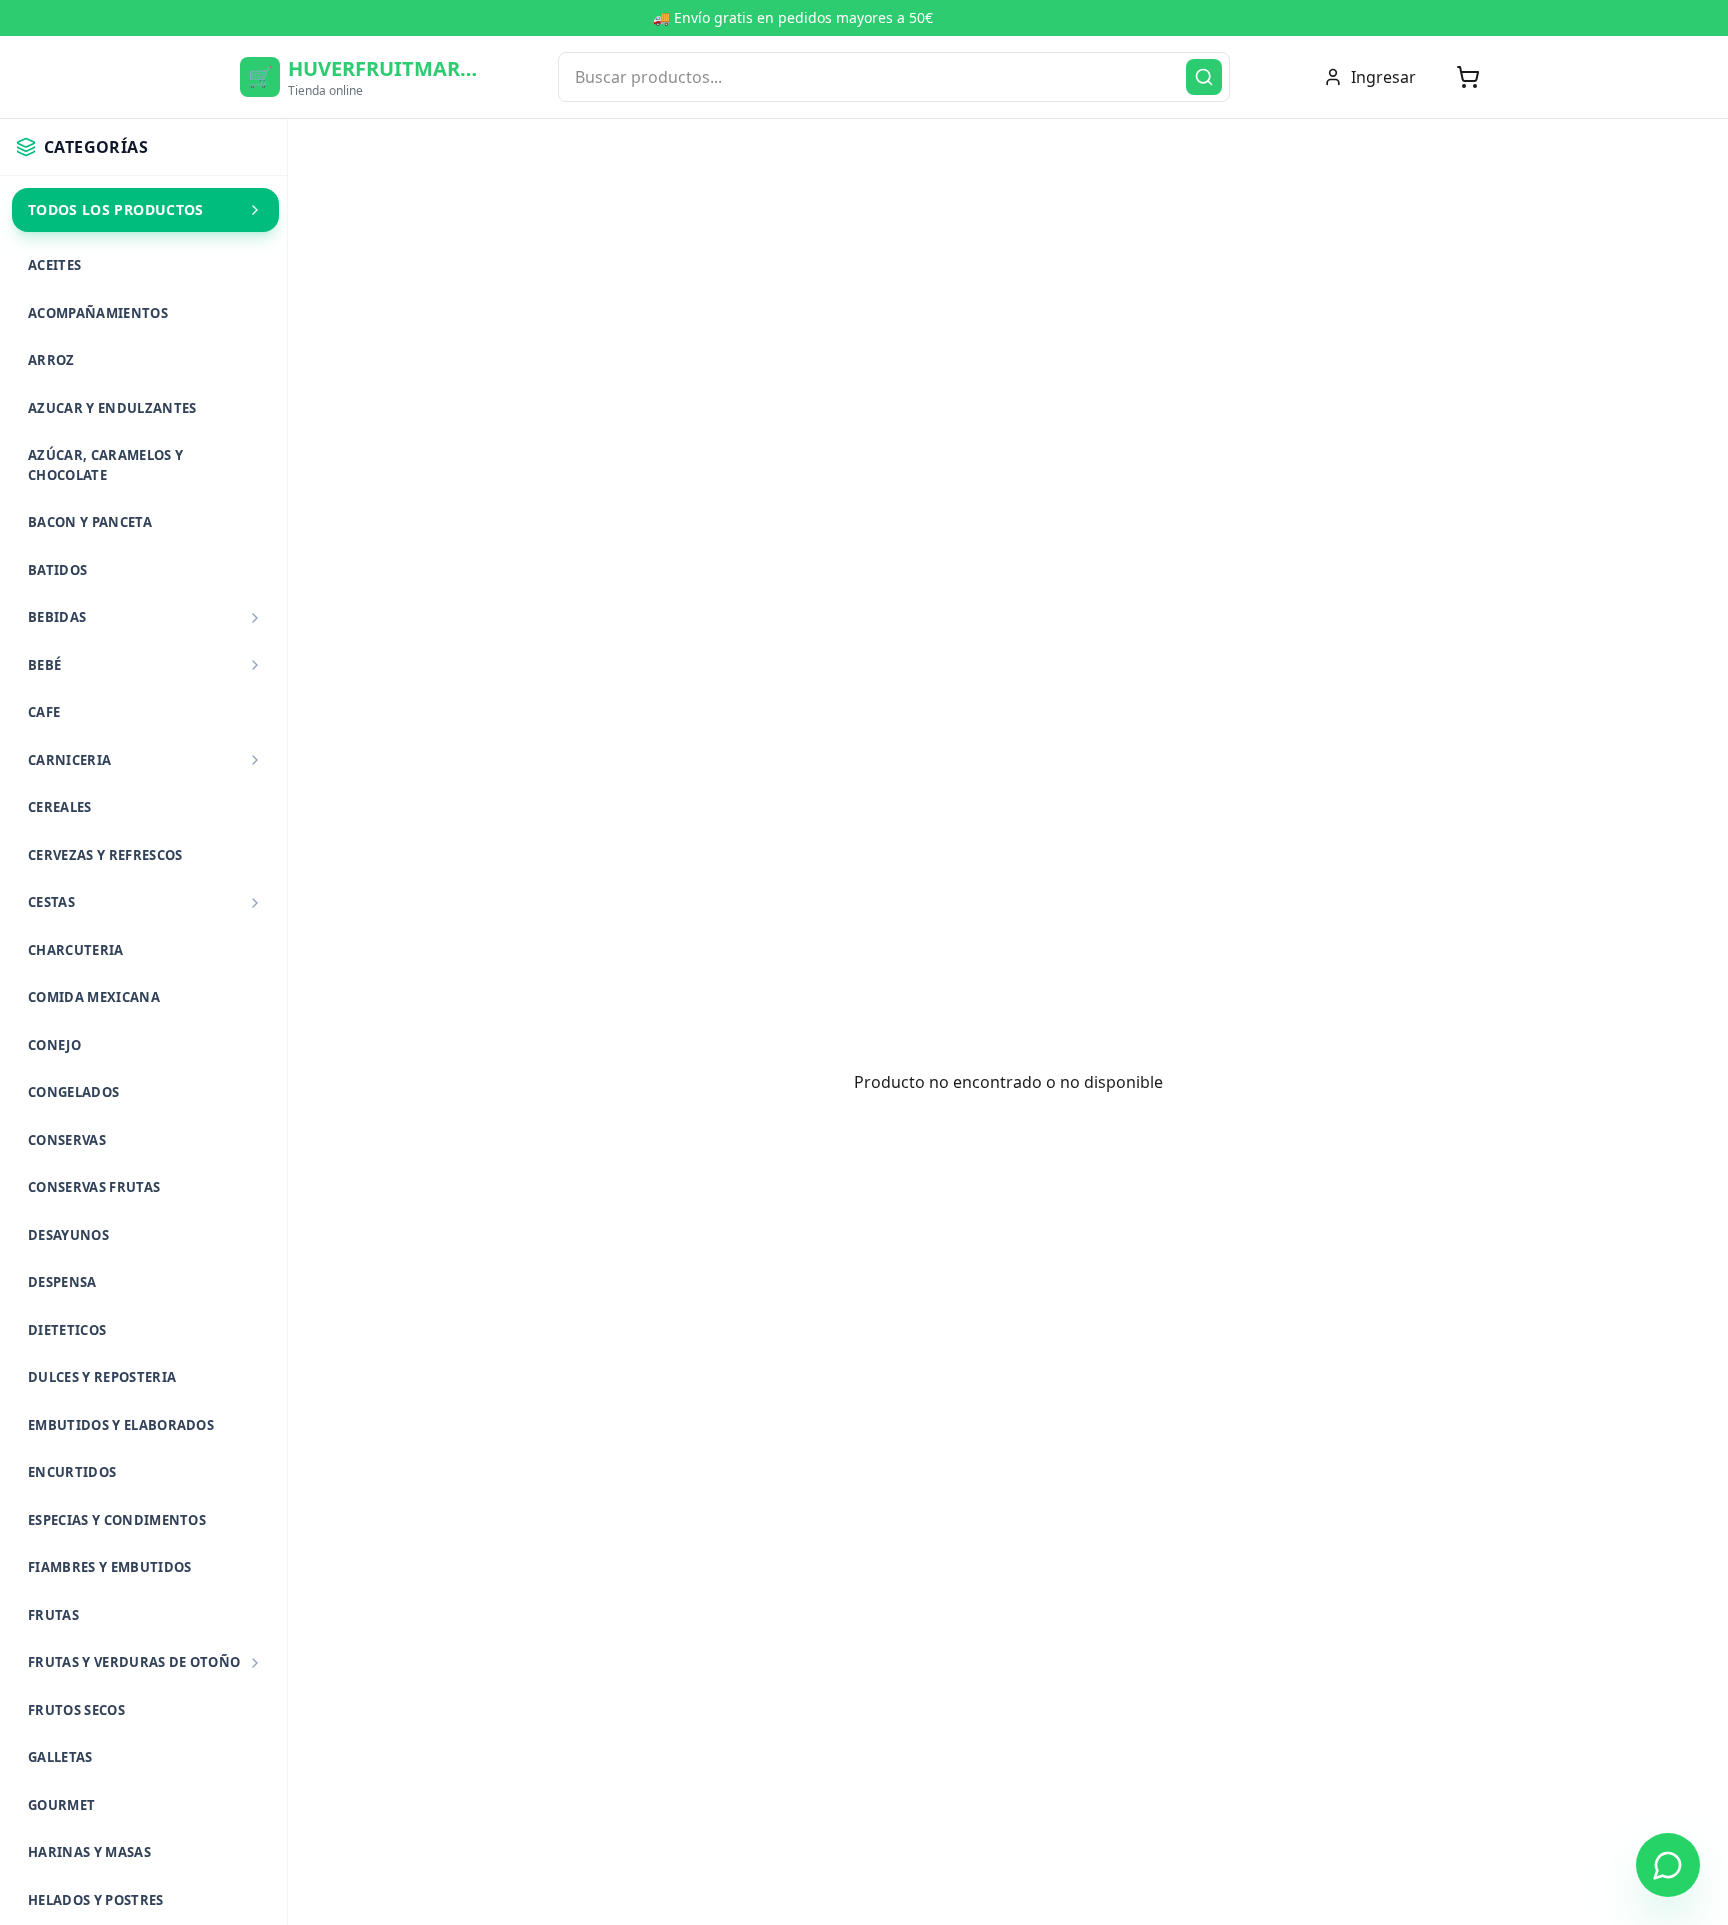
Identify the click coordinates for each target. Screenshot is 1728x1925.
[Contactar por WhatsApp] (1668, 1865)
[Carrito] (1468, 77)
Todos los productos (116, 209)
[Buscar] (1204, 77)
